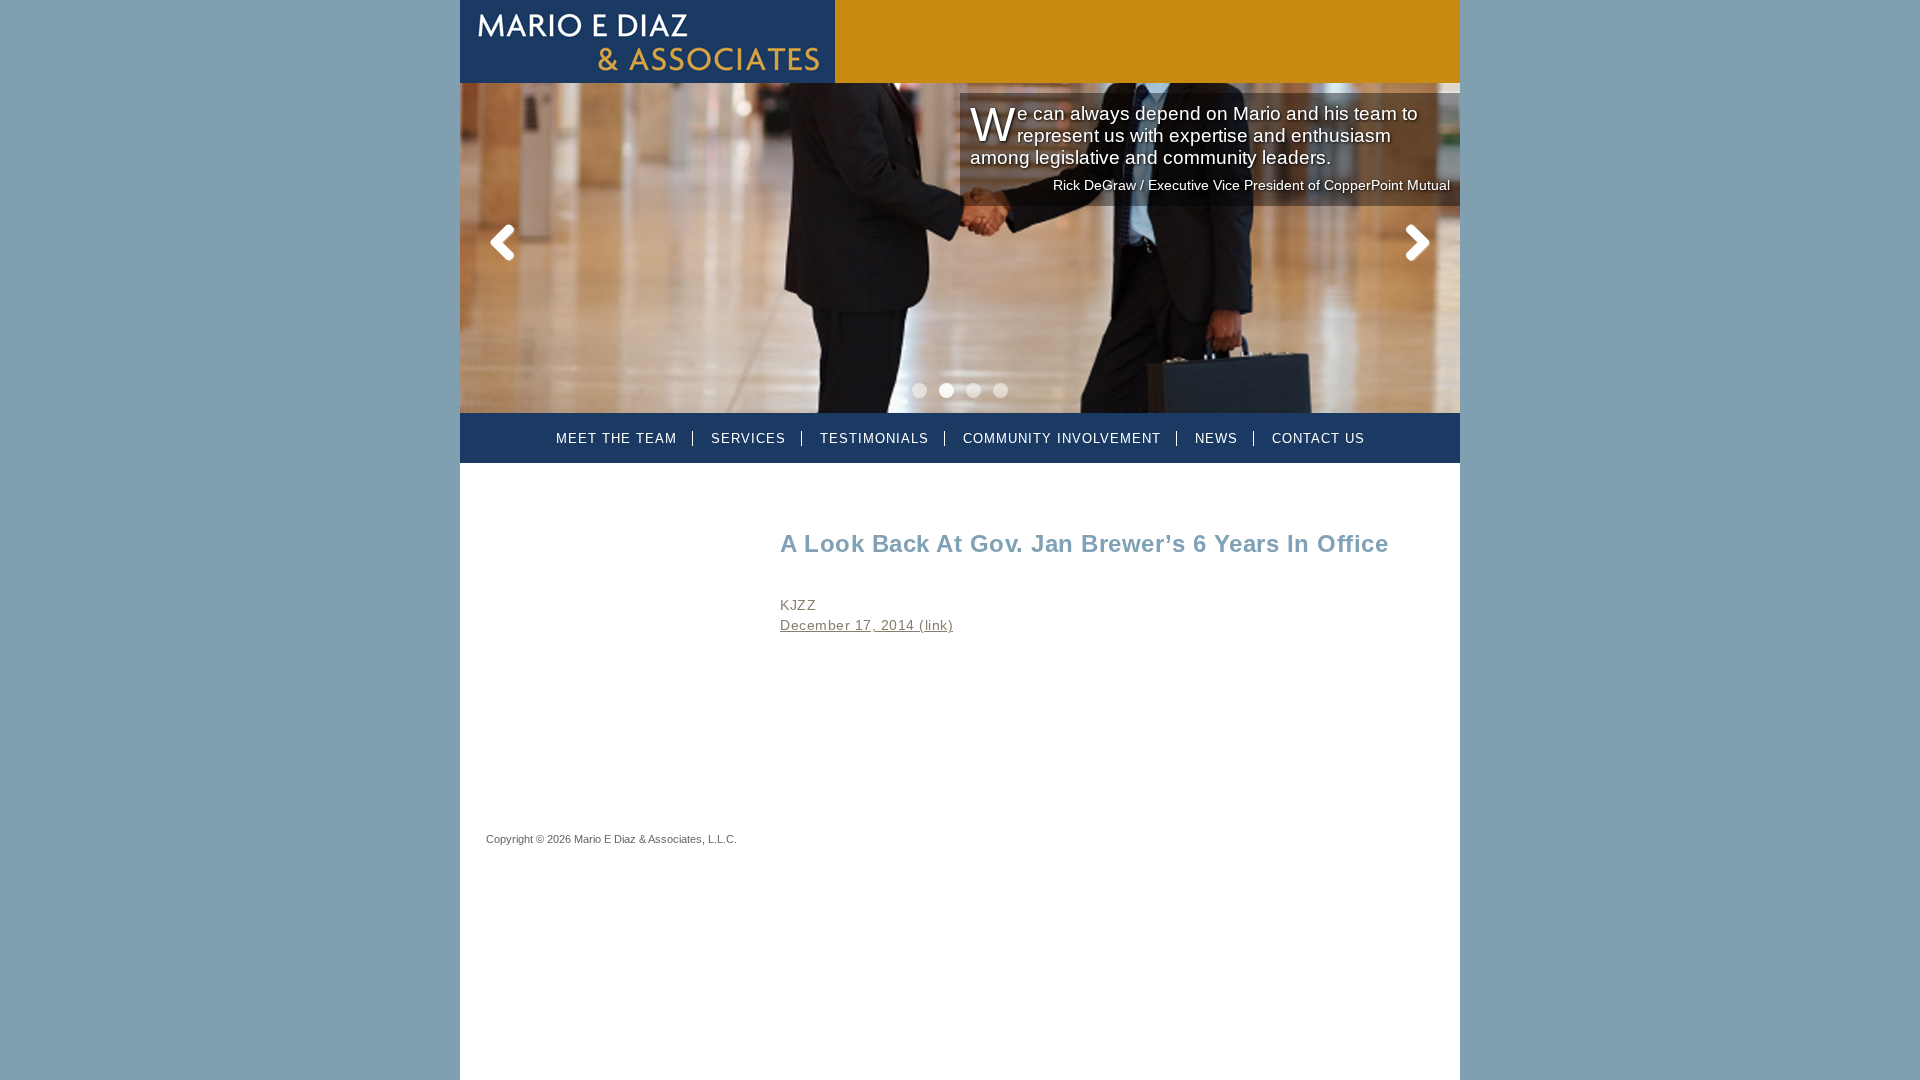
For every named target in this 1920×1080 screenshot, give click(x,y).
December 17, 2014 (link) (866, 625)
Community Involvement (1062, 438)
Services (748, 438)
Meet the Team (616, 438)
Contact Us (1318, 438)
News (1216, 438)
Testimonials (874, 438)
